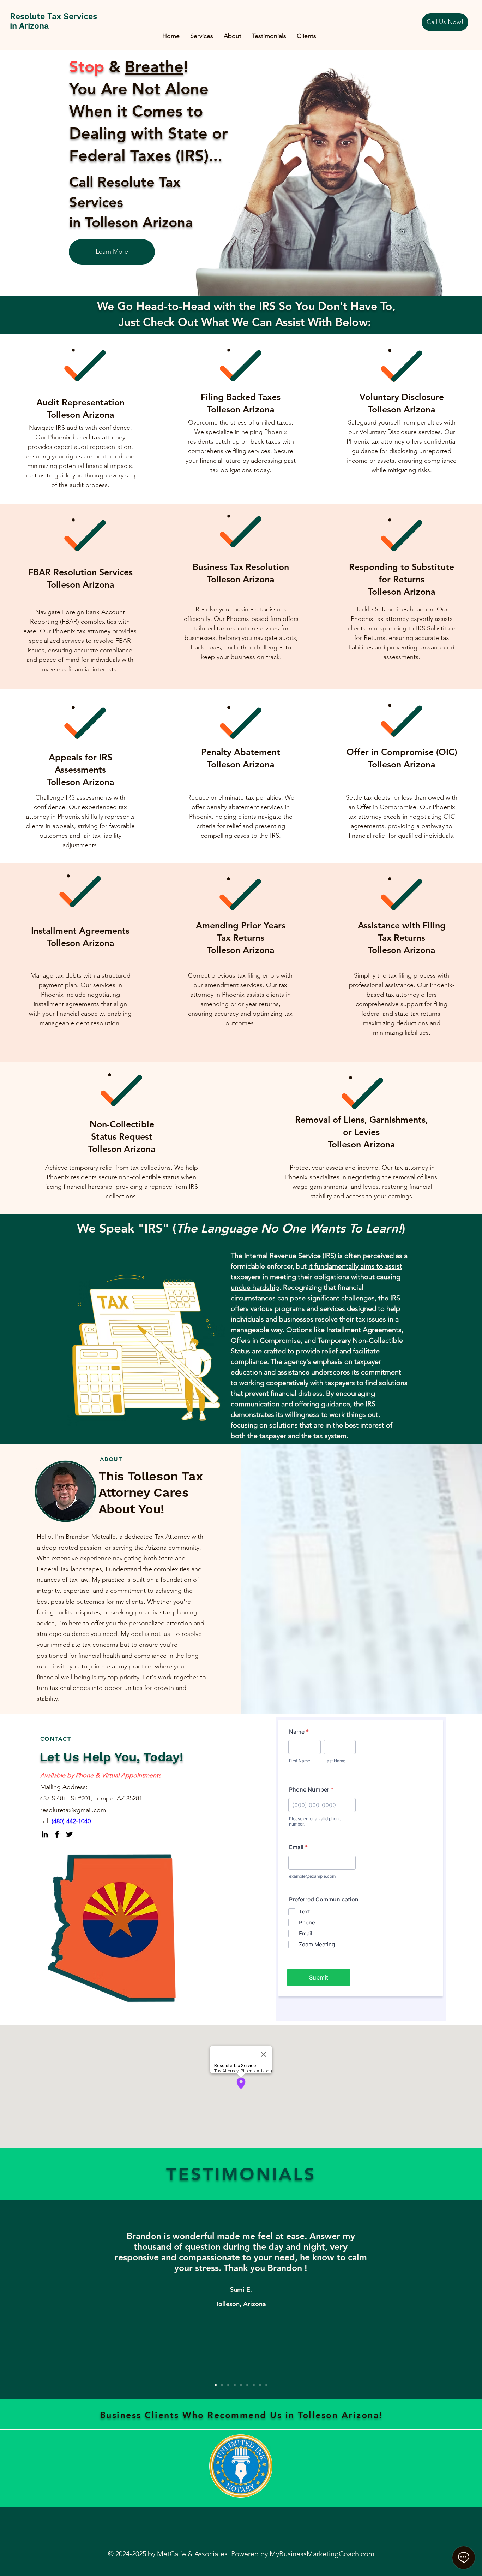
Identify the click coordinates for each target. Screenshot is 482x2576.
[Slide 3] (228, 2385)
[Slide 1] (216, 2385)
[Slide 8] (260, 2385)
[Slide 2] (222, 2385)
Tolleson (385, 764)
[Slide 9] (266, 2385)
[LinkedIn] (45, 1834)
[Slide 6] (247, 2385)
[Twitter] (69, 1834)
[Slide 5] (241, 2385)
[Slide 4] (235, 2385)
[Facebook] (57, 1834)
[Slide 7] (254, 2385)
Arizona (402, 579)
